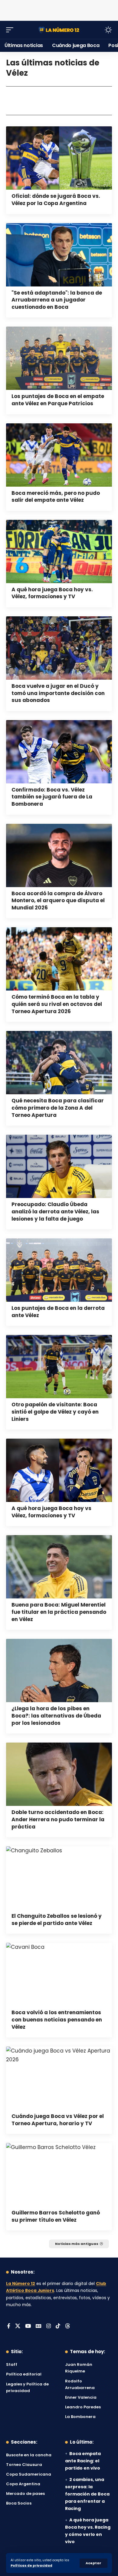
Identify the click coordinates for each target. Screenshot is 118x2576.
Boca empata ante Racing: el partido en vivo (83, 2461)
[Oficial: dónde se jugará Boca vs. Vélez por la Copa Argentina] (59, 158)
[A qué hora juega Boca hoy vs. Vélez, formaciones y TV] (59, 552)
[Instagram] (49, 2326)
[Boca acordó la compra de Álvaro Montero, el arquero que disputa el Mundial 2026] (59, 855)
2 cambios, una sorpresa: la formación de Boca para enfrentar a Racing (87, 2494)
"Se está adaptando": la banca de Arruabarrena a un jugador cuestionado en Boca (57, 300)
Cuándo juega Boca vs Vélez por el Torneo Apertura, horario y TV (58, 2120)
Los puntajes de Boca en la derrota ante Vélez (58, 1312)
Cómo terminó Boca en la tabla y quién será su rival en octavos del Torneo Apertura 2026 (57, 1004)
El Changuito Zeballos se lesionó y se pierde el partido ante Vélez (57, 1920)
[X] (18, 2326)
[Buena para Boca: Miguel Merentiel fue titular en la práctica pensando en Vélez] (59, 1567)
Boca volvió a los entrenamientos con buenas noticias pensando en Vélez (57, 2020)
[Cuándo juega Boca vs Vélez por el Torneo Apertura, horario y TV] (59, 2078)
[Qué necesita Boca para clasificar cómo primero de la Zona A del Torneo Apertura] (59, 1063)
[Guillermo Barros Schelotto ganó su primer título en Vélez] (59, 2175)
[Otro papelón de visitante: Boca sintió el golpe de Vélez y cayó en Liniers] (59, 1367)
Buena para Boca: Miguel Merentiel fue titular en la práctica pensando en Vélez (59, 1612)
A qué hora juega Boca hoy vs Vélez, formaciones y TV (51, 1512)
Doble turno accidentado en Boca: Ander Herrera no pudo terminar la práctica (58, 1819)
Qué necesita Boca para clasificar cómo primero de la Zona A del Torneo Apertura (58, 1108)
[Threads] (68, 2326)
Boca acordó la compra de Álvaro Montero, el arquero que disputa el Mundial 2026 (58, 901)
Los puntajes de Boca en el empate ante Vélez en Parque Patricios (58, 400)
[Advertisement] (59, 9)
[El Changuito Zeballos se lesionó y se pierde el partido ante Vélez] (59, 1878)
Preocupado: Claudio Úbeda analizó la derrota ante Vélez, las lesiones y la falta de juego (55, 1212)
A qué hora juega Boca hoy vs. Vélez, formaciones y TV (52, 593)
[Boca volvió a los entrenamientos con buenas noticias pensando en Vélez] (59, 1974)
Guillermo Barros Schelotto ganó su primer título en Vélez (56, 2216)
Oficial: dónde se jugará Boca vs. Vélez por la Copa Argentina (56, 200)
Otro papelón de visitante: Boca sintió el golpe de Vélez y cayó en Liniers (55, 1412)
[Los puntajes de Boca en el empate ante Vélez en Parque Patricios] (59, 358)
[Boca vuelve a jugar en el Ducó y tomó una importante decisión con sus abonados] (59, 648)
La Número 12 (21, 2284)
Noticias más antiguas (77, 2244)
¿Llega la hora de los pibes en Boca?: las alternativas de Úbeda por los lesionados (56, 1716)
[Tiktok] (58, 2326)
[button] (93, 2563)
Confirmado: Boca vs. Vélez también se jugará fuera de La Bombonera (52, 797)
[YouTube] (28, 2326)
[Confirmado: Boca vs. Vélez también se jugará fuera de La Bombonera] (59, 752)
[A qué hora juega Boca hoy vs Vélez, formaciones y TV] (59, 1470)
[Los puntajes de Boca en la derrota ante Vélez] (59, 1270)
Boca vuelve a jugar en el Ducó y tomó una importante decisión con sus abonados (58, 693)
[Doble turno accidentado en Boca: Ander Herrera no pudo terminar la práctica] (59, 1774)
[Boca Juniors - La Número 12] (59, 30)
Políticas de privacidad (31, 2566)
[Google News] (39, 2326)
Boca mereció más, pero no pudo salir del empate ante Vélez (56, 497)
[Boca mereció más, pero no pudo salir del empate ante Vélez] (59, 455)
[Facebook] (9, 2326)
